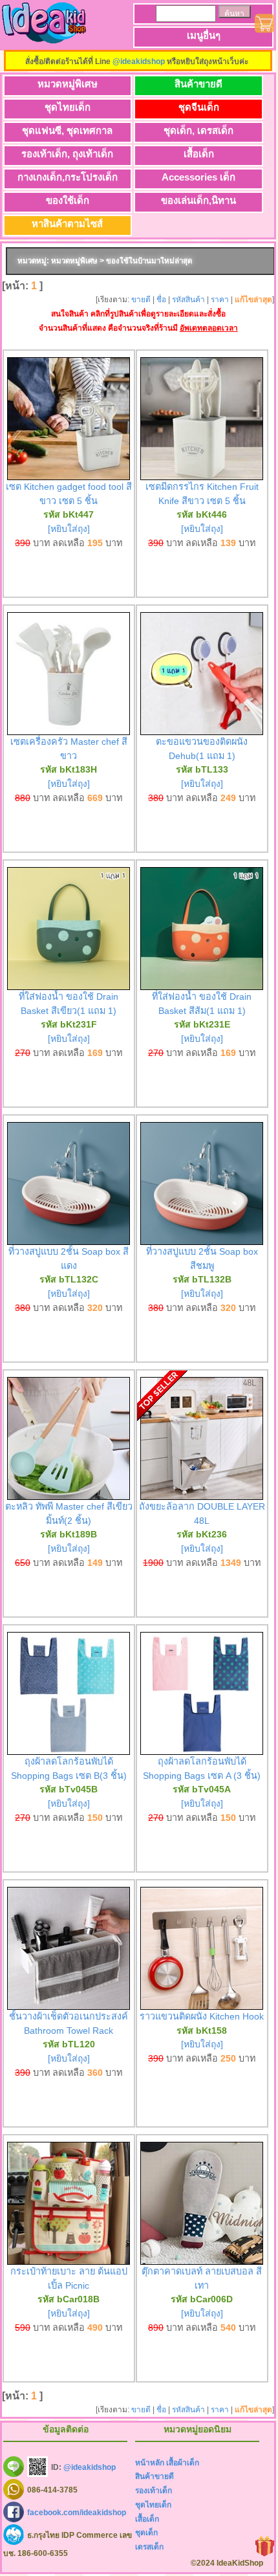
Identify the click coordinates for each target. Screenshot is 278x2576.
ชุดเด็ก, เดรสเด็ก (198, 130)
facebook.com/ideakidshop (77, 2512)
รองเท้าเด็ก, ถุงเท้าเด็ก (67, 154)
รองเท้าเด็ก (154, 2491)
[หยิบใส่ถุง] (69, 529)
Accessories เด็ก (198, 177)
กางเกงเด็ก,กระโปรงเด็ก (68, 177)
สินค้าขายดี (198, 84)
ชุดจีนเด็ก (199, 107)
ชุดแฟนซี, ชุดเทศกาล (67, 130)
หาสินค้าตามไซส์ (67, 224)
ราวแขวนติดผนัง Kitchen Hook (202, 2016)
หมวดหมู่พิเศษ (68, 84)
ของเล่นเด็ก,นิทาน (198, 200)
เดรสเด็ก (149, 2547)
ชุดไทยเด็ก (68, 107)
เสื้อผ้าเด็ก (183, 2463)
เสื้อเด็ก (199, 154)
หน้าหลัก (150, 2463)
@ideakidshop (139, 61)
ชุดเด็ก (146, 2533)
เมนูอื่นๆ (204, 35)
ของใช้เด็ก (68, 200)
